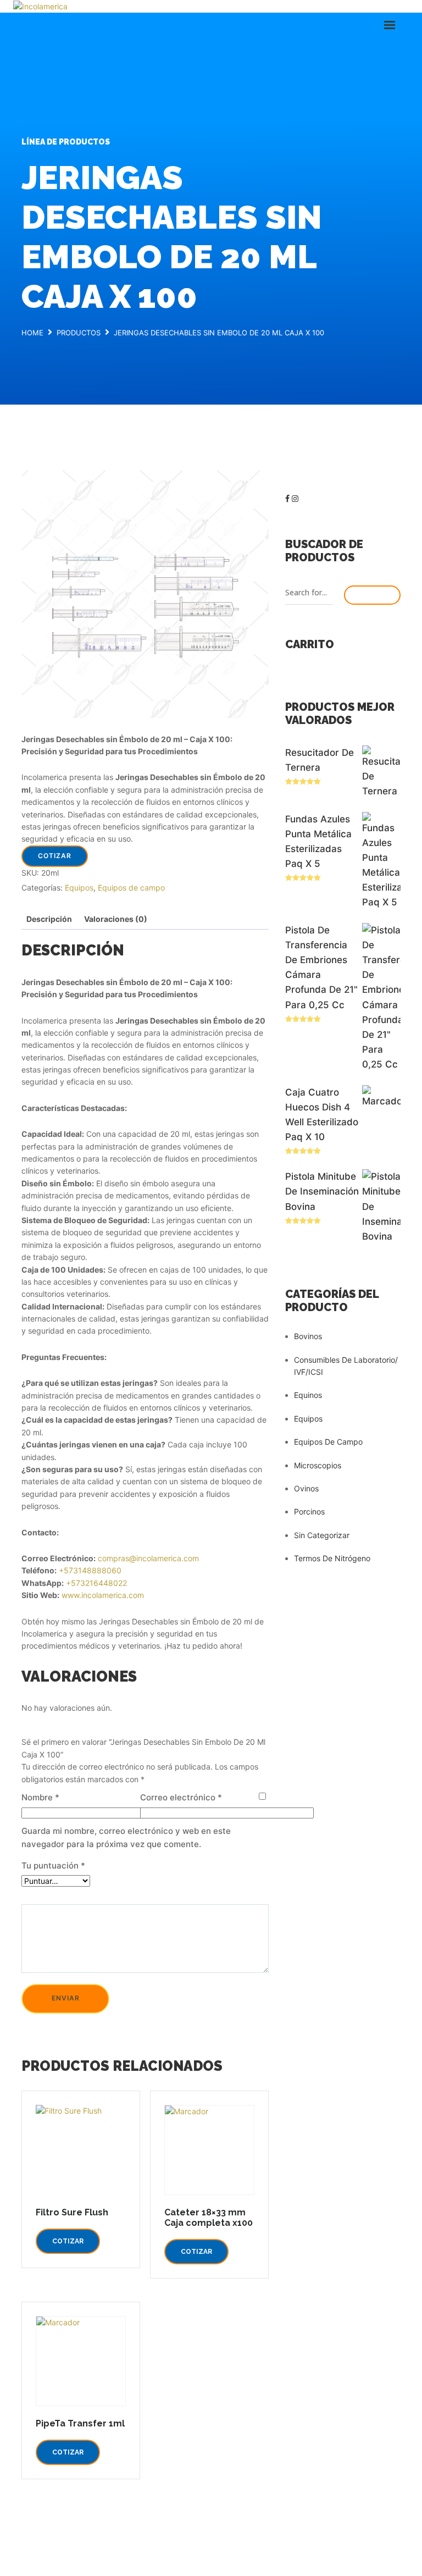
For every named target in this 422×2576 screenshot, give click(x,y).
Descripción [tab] (49, 919)
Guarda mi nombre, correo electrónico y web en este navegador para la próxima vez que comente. (126, 1837)
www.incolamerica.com (103, 1595)
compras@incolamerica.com (148, 1558)
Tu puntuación (53, 1865)
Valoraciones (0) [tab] (116, 919)
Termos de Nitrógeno (332, 1558)
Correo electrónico (181, 1797)
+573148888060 (90, 1570)
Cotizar (55, 856)
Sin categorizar (322, 1535)
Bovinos (308, 1336)
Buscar (372, 595)
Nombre (40, 1797)
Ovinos (306, 1488)
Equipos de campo (131, 888)
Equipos (79, 888)
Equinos (308, 1395)
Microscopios (318, 1465)
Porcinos (309, 1511)
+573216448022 (96, 1583)
